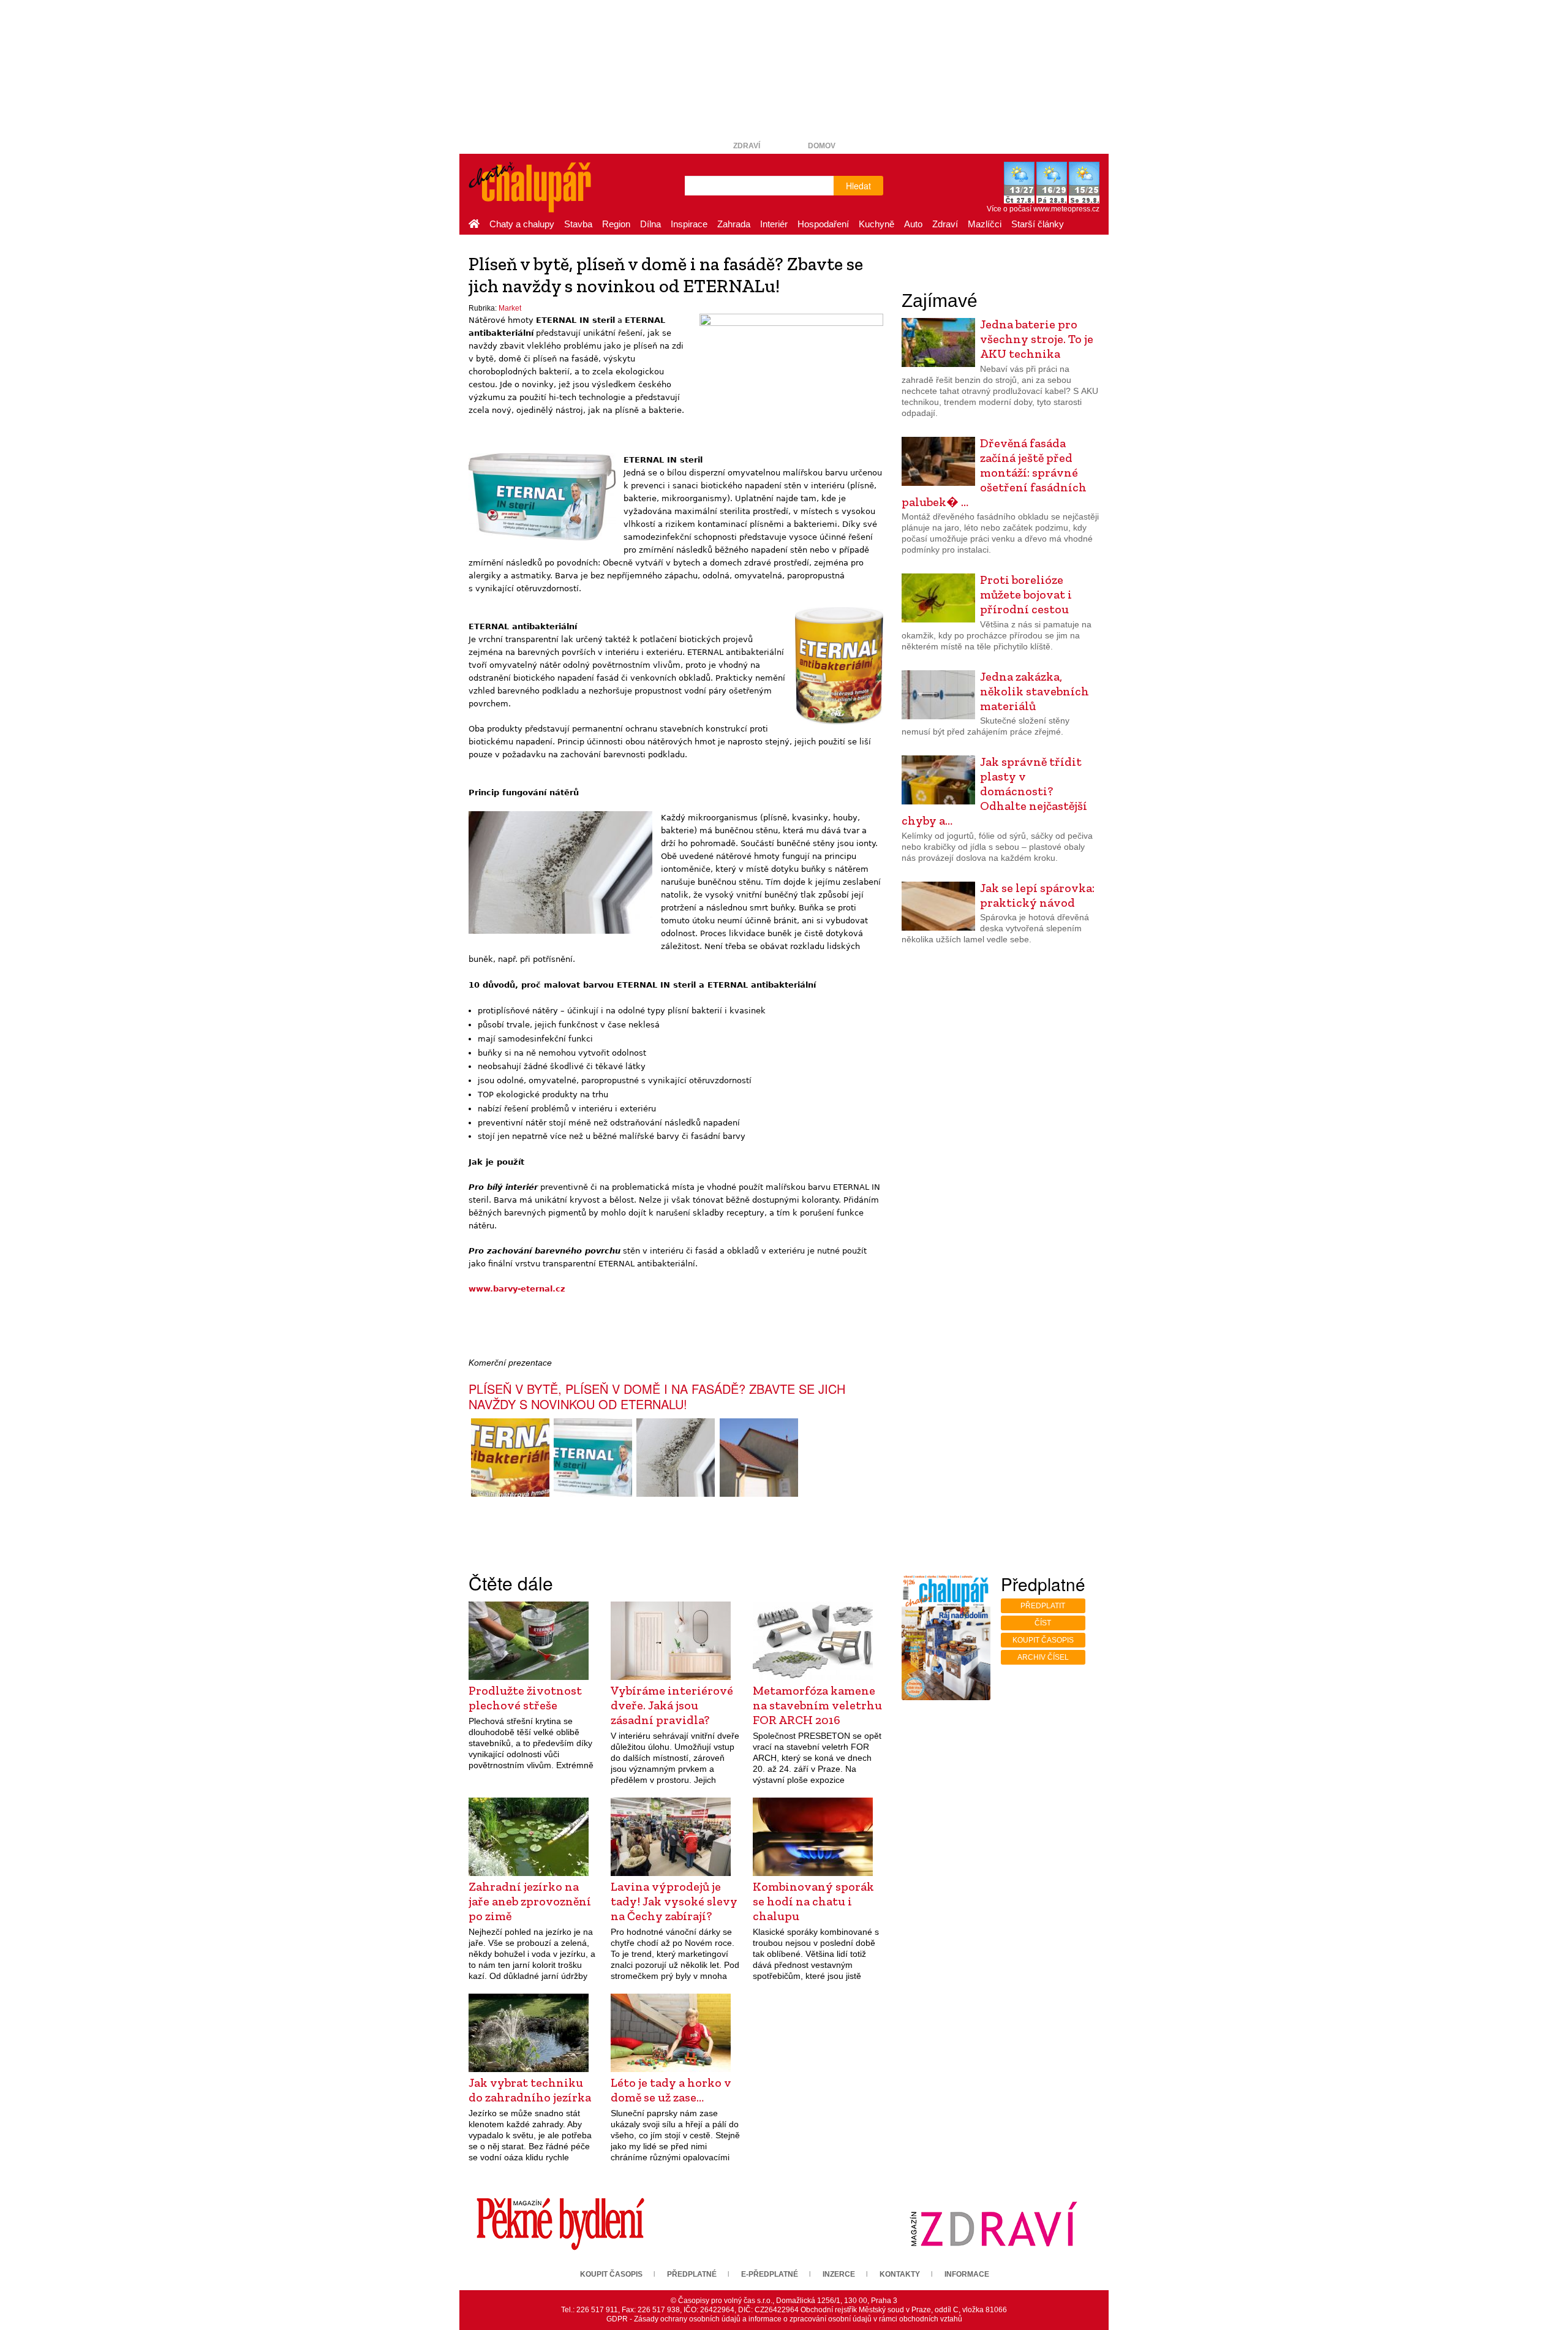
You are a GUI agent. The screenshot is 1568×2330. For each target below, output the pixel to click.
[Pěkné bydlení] (560, 2223)
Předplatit (1043, 1606)
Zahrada (734, 224)
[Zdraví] (993, 2223)
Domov (822, 146)
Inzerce (839, 2274)
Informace (967, 2274)
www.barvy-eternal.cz (517, 1289)
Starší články (1038, 224)
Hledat (858, 186)
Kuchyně (876, 224)
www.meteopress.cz (1066, 209)
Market (510, 308)
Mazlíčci (985, 224)
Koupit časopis (1043, 1640)
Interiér (774, 224)
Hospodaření (823, 224)
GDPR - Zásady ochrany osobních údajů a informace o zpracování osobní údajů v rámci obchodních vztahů (784, 2319)
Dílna (650, 224)
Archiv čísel (1043, 1657)
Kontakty (900, 2274)
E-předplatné (770, 2274)
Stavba (578, 224)
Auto (913, 224)
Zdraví (747, 146)
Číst (1043, 1623)
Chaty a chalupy (522, 224)
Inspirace (689, 224)
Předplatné (692, 2274)
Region (616, 224)
